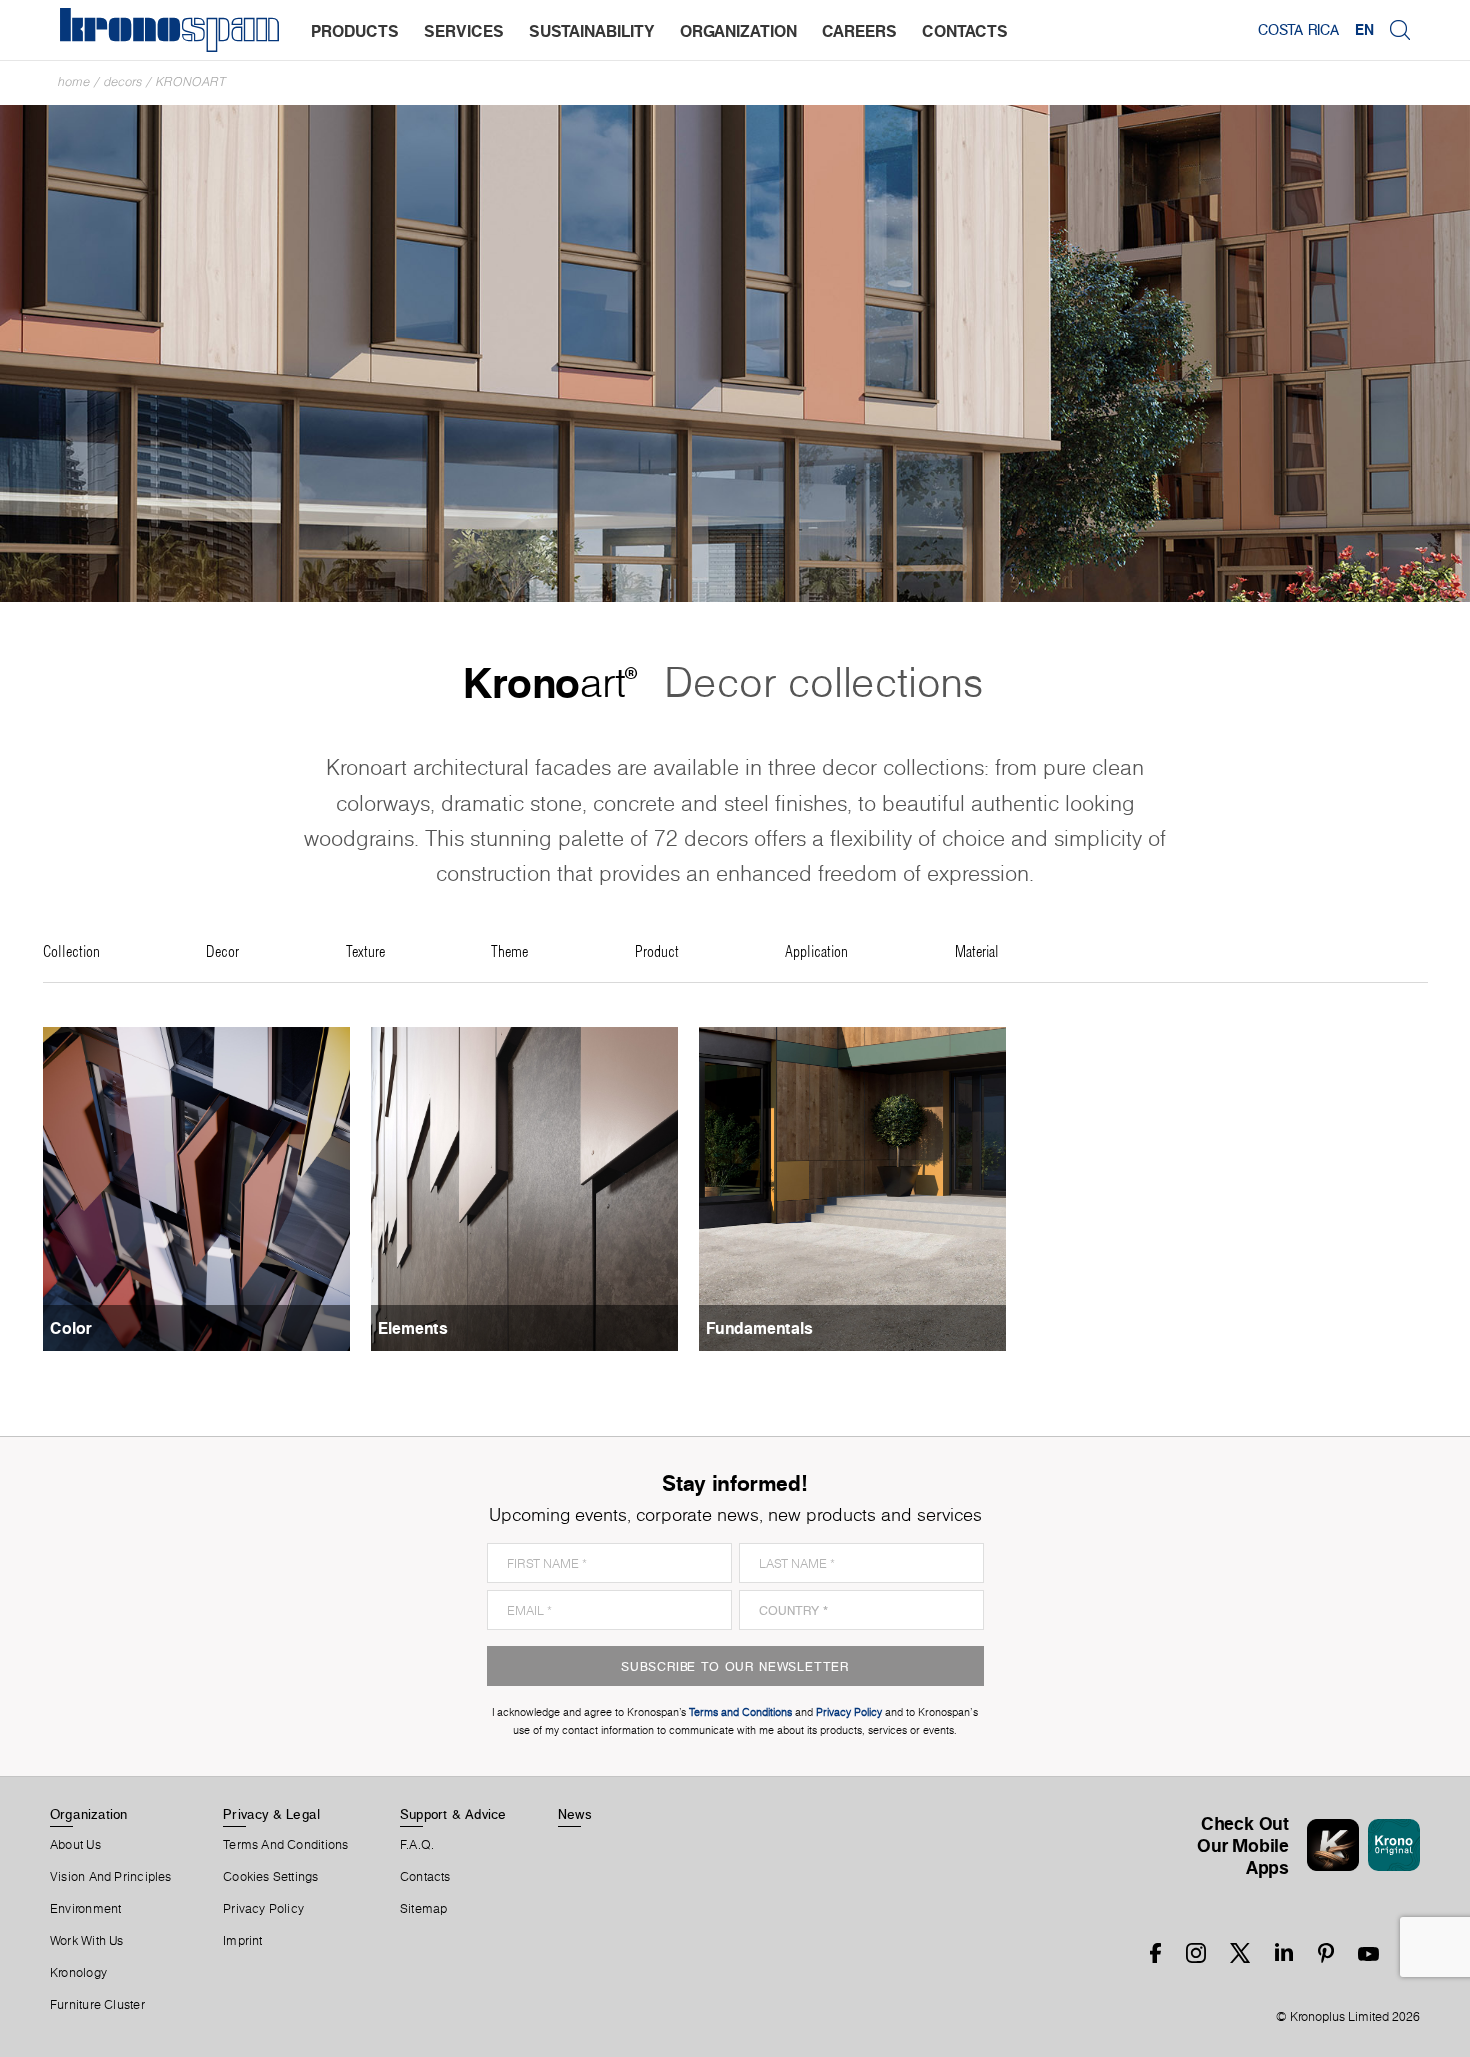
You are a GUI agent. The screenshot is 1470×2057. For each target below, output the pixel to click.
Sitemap (424, 1909)
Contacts (425, 1877)
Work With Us (87, 1941)
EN (1364, 30)
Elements (413, 1328)
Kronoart (191, 81)
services (464, 31)
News (575, 1814)
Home (74, 81)
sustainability (592, 31)
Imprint (243, 1941)
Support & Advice (453, 1814)
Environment (85, 1909)
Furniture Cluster (97, 2005)
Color (71, 1328)
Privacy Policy (263, 1909)
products (355, 31)
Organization (89, 1814)
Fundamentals (759, 1328)
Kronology (78, 1973)
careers (859, 31)
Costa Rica (1298, 30)
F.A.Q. (417, 1845)
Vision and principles (111, 1877)
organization (738, 31)
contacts (965, 31)
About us (75, 1845)
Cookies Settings (271, 1877)
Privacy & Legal (271, 1814)
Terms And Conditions (285, 1845)
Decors (123, 81)
